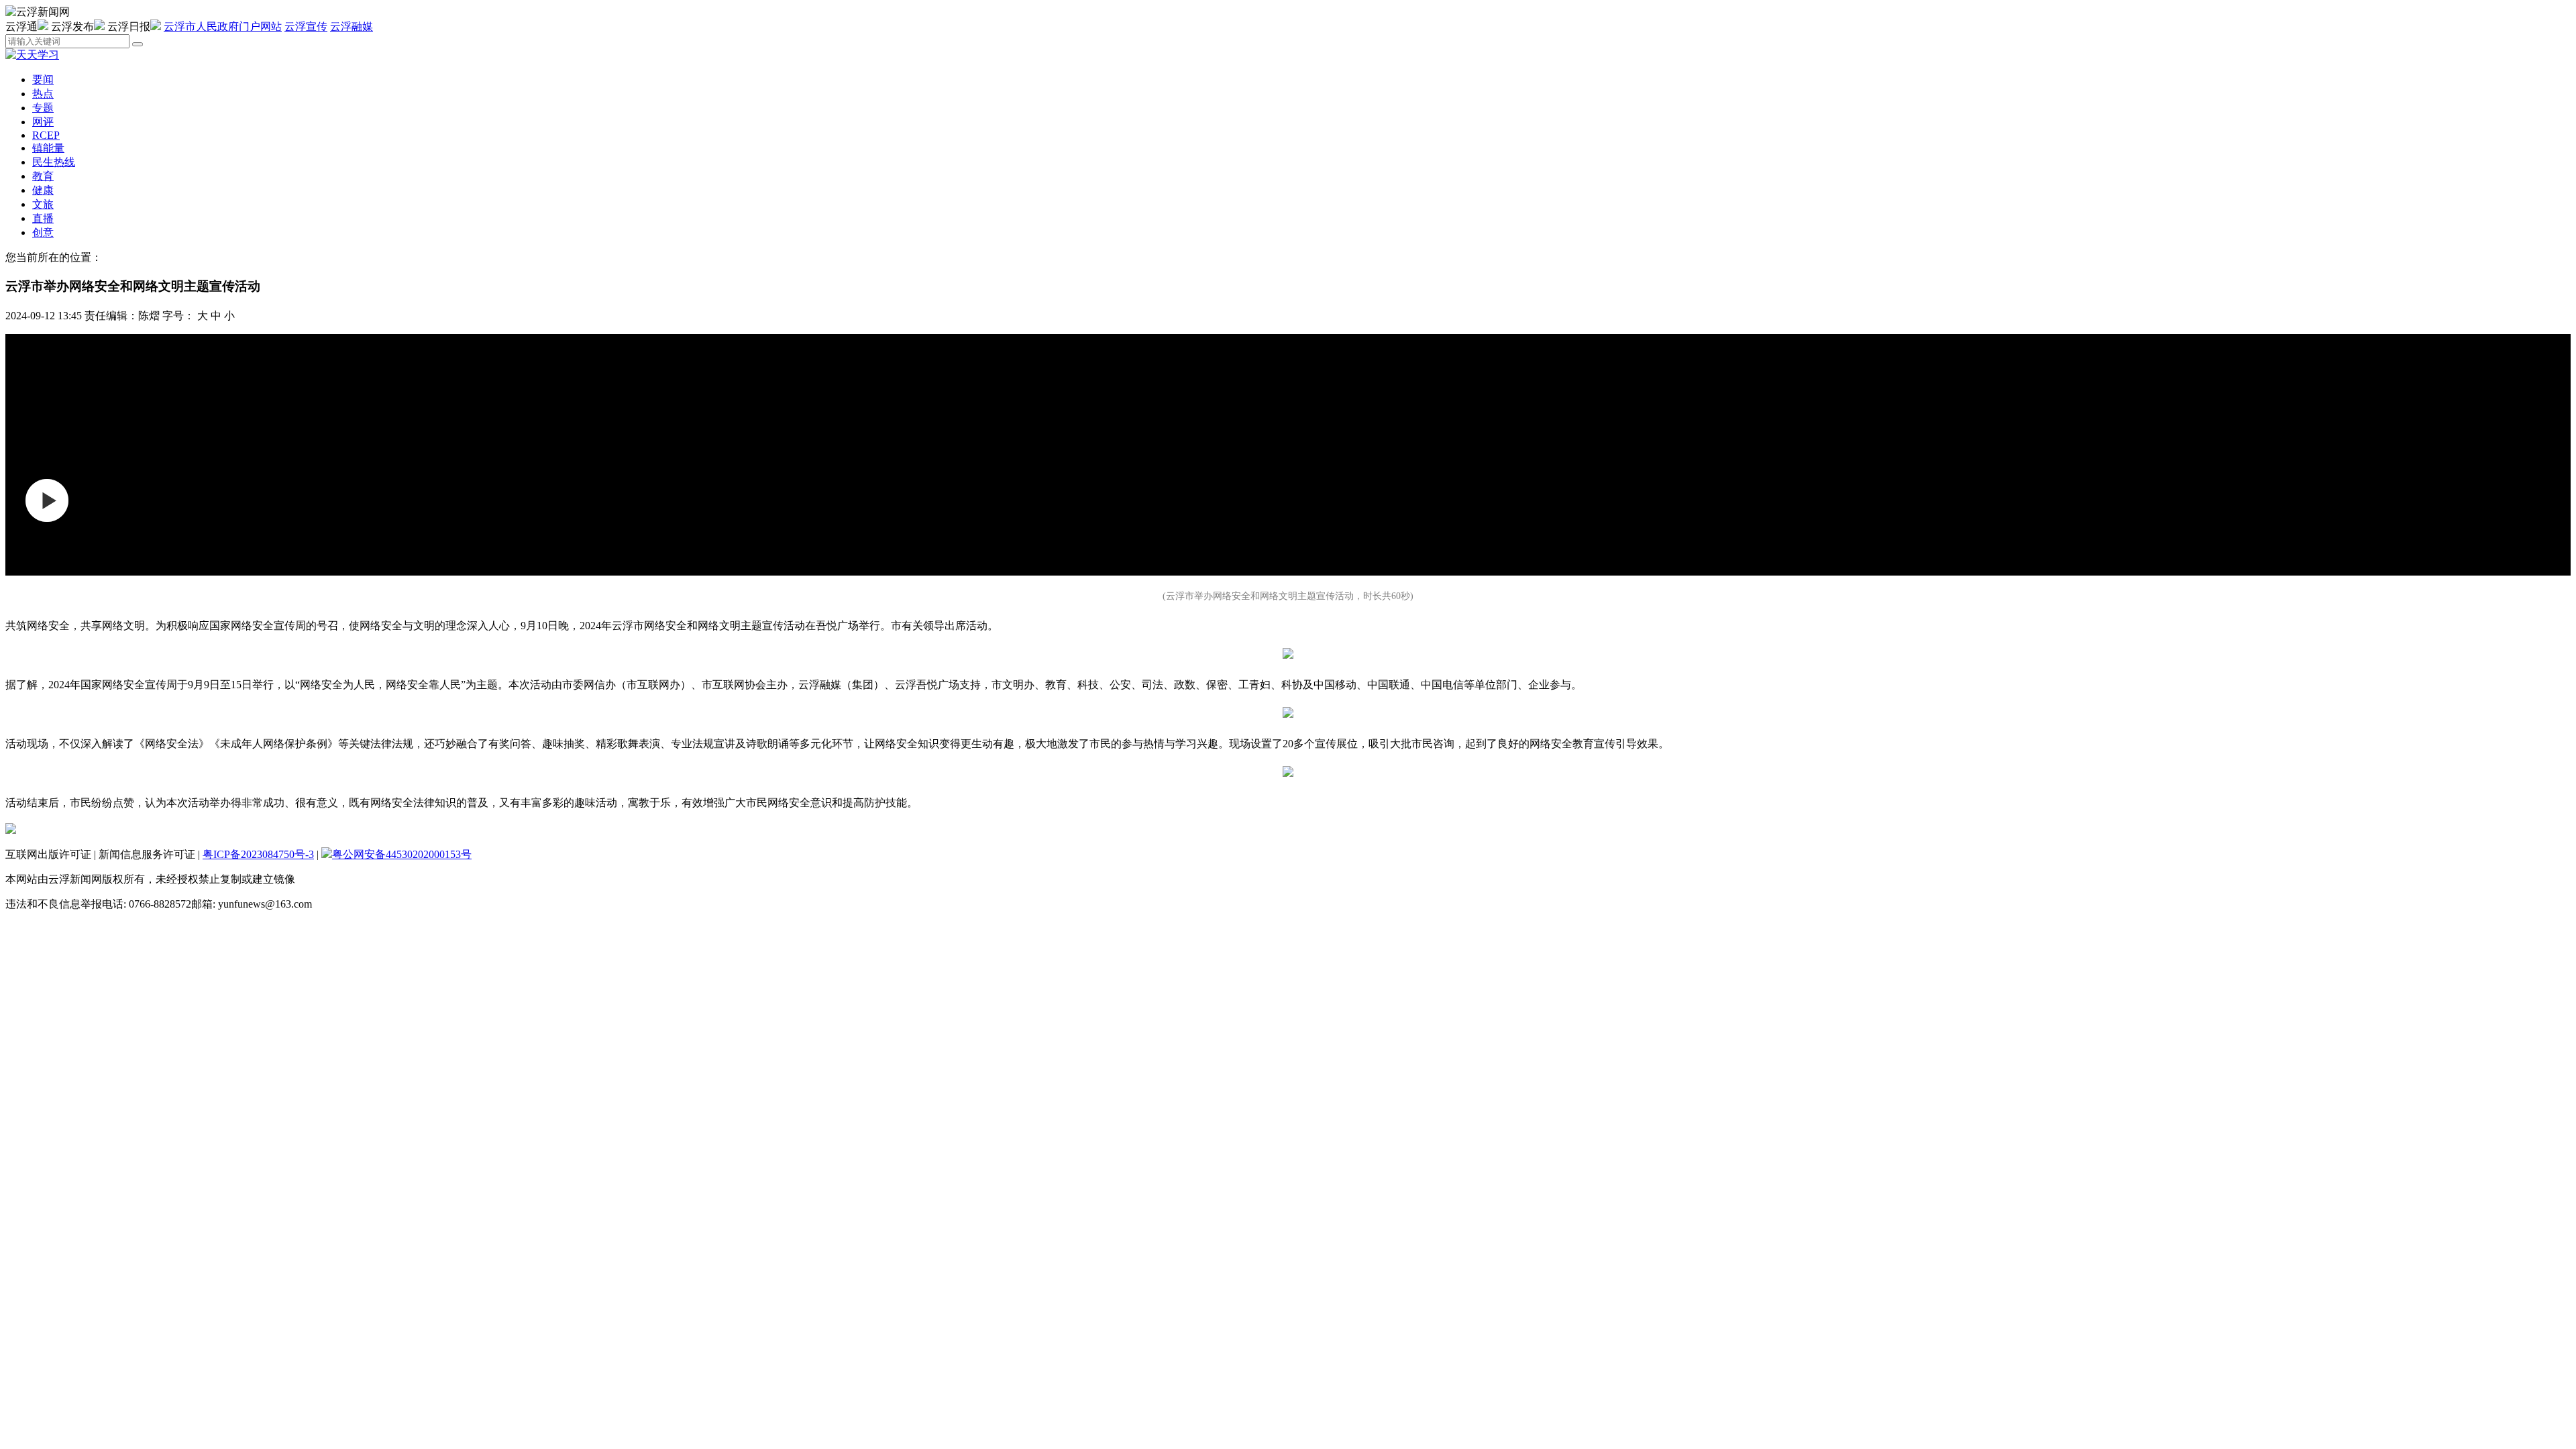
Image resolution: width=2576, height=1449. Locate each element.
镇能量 (48, 148)
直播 (43, 218)
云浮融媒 (352, 26)
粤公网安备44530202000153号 (402, 854)
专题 (43, 108)
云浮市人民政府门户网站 (223, 26)
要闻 (43, 79)
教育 (43, 176)
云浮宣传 (306, 26)
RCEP (46, 135)
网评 (43, 122)
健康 (43, 190)
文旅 (43, 204)
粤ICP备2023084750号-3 (258, 854)
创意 (43, 232)
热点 (43, 94)
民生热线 (54, 162)
